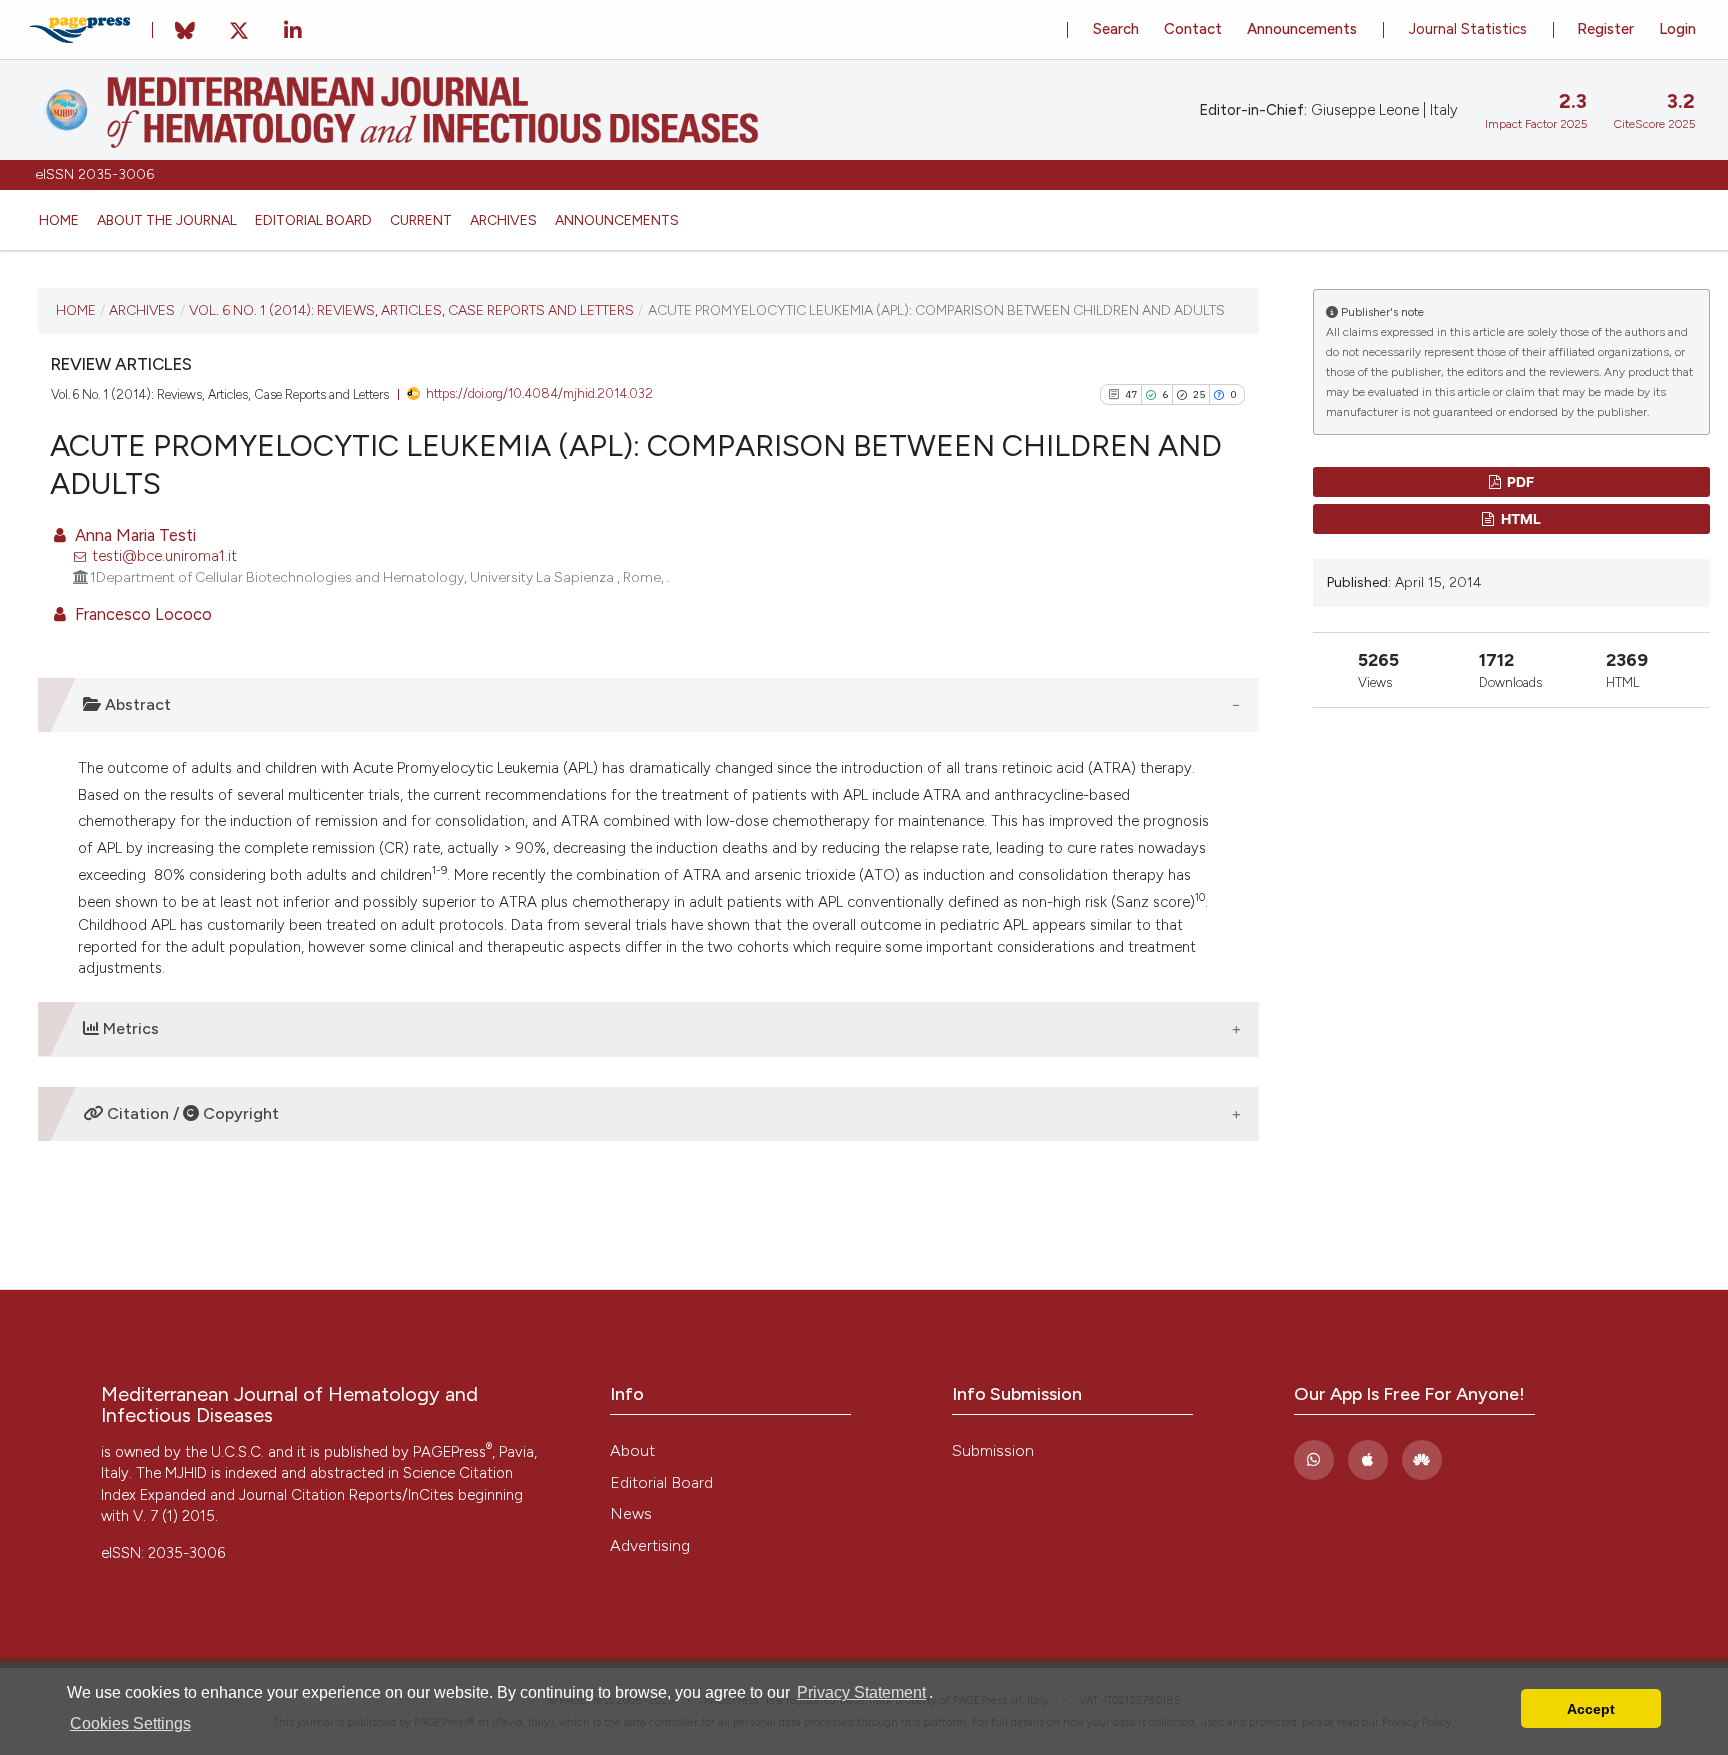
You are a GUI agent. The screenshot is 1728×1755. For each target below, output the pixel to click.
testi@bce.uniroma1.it (164, 556)
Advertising (650, 1545)
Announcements (617, 220)
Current (421, 220)
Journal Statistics (1468, 29)
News (631, 1513)
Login (1677, 29)
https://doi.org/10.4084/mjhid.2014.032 (539, 393)
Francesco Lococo (141, 614)
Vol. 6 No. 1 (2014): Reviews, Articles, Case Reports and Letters (411, 310)
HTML (1519, 518)
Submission (993, 1450)
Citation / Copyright (191, 1113)
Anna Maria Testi (133, 535)
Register (1605, 29)
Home (59, 220)
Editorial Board (313, 220)
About (632, 1450)
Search (1116, 29)
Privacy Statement (861, 1692)
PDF (1519, 481)
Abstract (136, 704)
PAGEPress (452, 1452)
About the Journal (167, 220)
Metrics (129, 1028)
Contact (1193, 29)
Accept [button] (1591, 1709)
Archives (503, 220)
